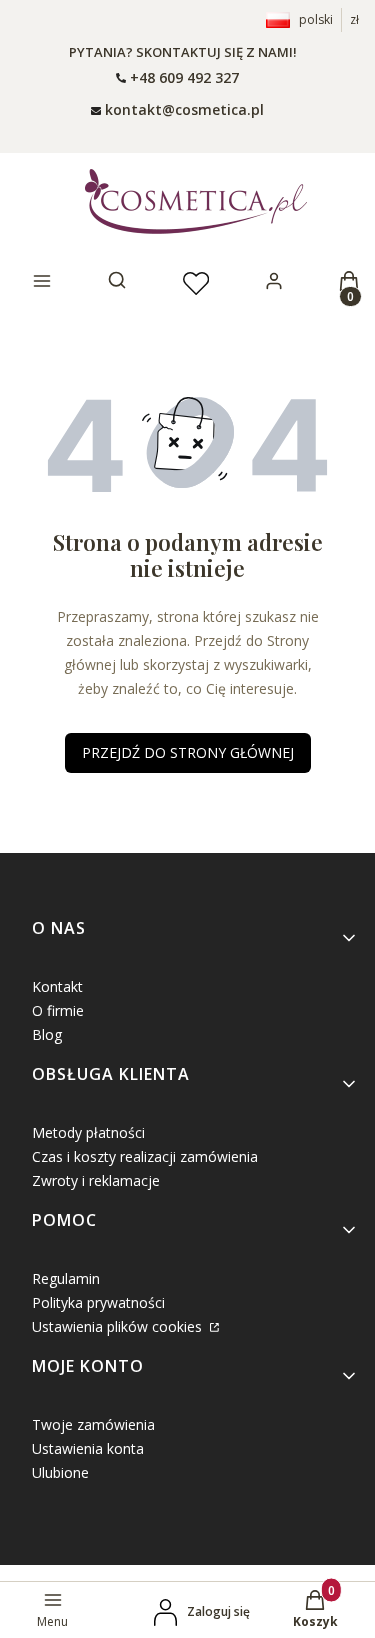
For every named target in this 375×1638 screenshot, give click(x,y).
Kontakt (57, 986)
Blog (47, 1034)
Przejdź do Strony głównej (188, 752)
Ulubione (60, 1472)
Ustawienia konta (88, 1448)
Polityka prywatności (98, 1302)
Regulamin (66, 1278)
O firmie (58, 1010)
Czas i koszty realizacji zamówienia (145, 1156)
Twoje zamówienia (93, 1424)
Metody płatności (88, 1132)
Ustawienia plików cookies (119, 1326)
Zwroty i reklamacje (96, 1180)
